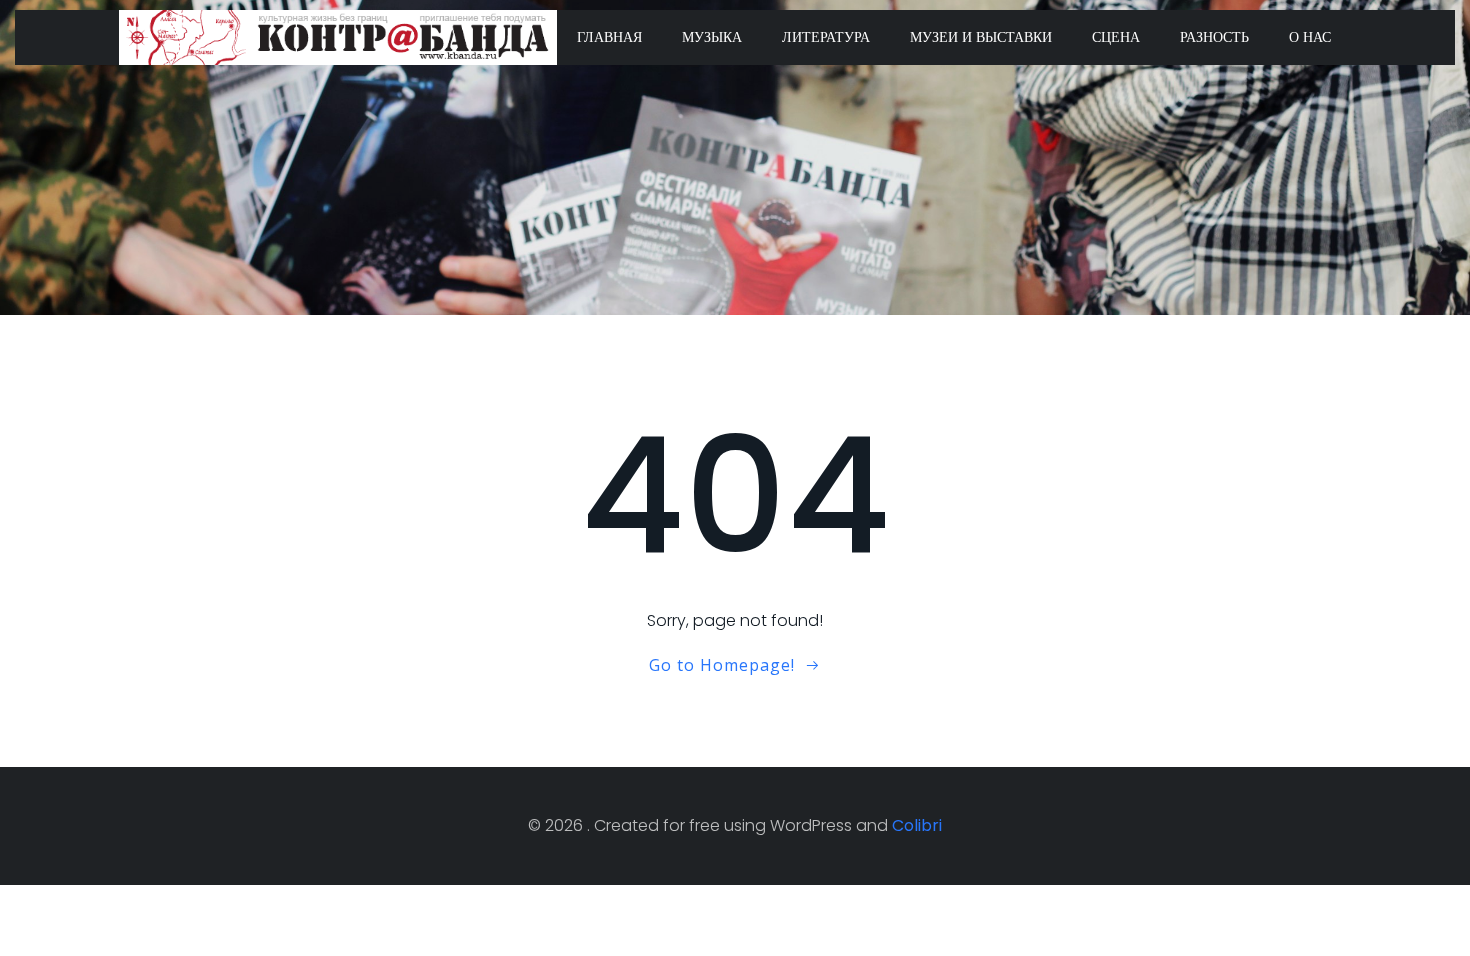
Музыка (712, 37)
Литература (826, 37)
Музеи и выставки (981, 37)
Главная (609, 37)
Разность (1214, 37)
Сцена (1116, 37)
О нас (1310, 37)
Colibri (917, 825)
